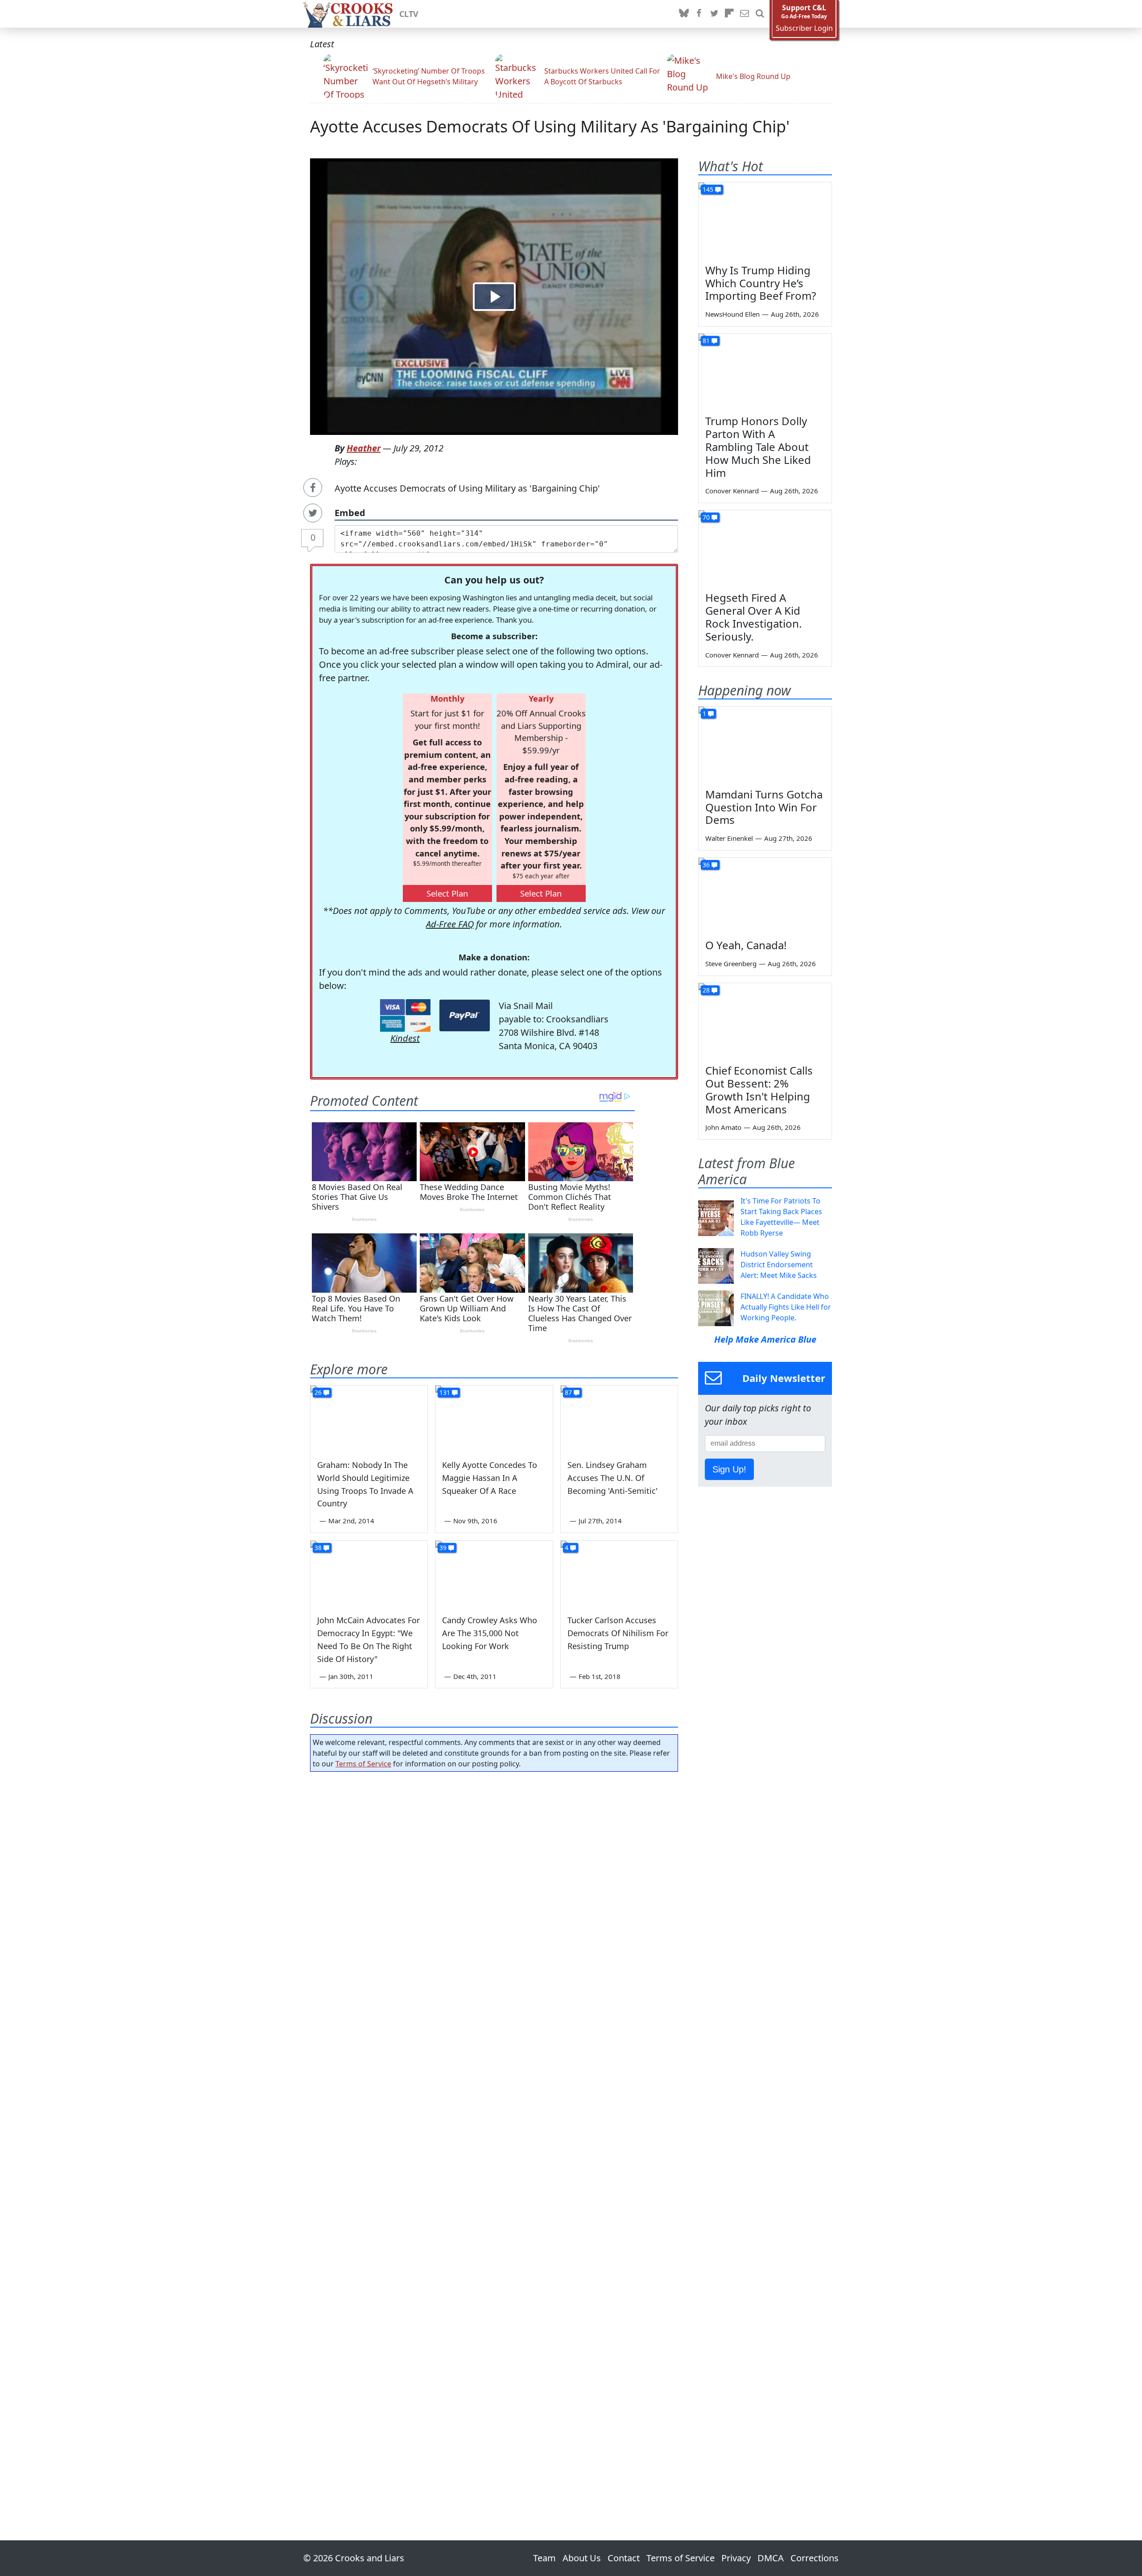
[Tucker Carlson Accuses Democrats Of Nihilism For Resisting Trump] (619, 1574)
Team (544, 2558)
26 (318, 1392)
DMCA (771, 2558)
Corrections (815, 2558)
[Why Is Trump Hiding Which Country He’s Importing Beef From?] (765, 220)
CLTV (409, 14)
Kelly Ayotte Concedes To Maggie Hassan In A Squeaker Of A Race (490, 1478)
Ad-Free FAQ (450, 924)
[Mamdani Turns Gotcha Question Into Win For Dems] (765, 744)
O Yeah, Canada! (746, 945)
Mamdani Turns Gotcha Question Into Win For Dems (764, 807)
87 (568, 1392)
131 (445, 1392)
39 (443, 1548)
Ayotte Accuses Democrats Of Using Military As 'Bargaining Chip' (550, 126)
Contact (624, 2558)
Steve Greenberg (731, 963)
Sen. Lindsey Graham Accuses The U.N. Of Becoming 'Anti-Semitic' (612, 1478)
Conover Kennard (732, 491)
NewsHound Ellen (732, 314)
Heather (364, 448)
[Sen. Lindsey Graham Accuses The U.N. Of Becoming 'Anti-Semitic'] (619, 1418)
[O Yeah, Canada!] (765, 895)
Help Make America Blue (765, 1339)
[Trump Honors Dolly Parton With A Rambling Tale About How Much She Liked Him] (765, 371)
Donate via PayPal (465, 1015)
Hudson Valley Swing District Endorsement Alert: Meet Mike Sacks (779, 1265)
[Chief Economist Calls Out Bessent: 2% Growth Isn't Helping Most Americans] (765, 1021)
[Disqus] (494, 2131)
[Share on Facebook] (313, 488)
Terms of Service (363, 1764)
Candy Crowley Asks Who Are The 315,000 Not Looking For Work (490, 1633)
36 (706, 865)
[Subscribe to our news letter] (745, 14)
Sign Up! (729, 1469)
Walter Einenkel (729, 838)
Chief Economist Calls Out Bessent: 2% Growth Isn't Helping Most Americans (759, 1090)
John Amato (723, 1127)
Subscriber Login (804, 28)
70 (706, 517)
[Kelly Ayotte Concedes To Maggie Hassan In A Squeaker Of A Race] (494, 1418)
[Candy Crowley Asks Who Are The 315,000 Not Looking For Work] (494, 1574)
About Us (582, 2558)
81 (706, 341)
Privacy (736, 2558)
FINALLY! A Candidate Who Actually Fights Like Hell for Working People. (786, 1307)
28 (706, 990)
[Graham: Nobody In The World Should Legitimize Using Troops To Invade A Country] (369, 1418)
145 (708, 189)
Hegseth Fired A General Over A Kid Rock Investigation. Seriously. (753, 617)
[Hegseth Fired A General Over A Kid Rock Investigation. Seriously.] (765, 548)
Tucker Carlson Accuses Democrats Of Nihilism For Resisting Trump (618, 1633)
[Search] (760, 14)
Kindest (405, 1038)
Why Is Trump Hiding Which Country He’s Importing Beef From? (761, 283)
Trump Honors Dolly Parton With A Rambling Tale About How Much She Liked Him (758, 447)
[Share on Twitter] (313, 513)
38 (318, 1548)
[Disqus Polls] (494, 1894)
